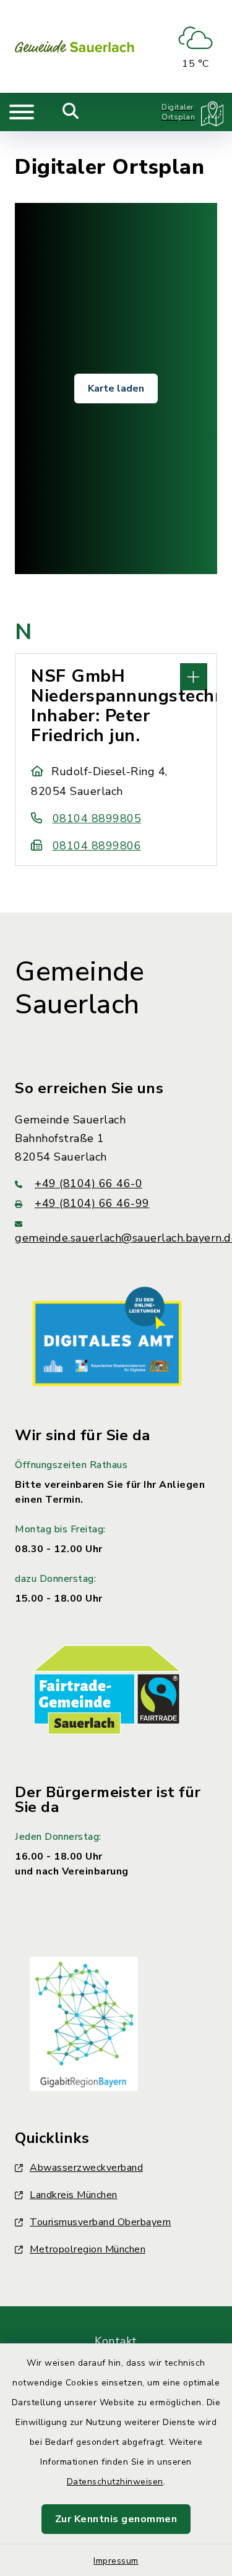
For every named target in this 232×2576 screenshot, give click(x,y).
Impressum (116, 2561)
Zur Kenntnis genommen (116, 2519)
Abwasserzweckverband (86, 2168)
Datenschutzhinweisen (115, 2482)
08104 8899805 (97, 818)
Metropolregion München (88, 2249)
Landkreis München (74, 2195)
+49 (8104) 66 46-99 (92, 1203)
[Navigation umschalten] (22, 112)
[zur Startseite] (75, 46)
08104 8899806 (97, 846)
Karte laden (116, 389)
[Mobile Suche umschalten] (71, 112)
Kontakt (116, 2341)
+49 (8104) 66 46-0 (88, 1183)
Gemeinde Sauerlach (79, 988)
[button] (116, 676)
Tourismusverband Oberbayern (101, 2222)
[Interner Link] (107, 1336)
